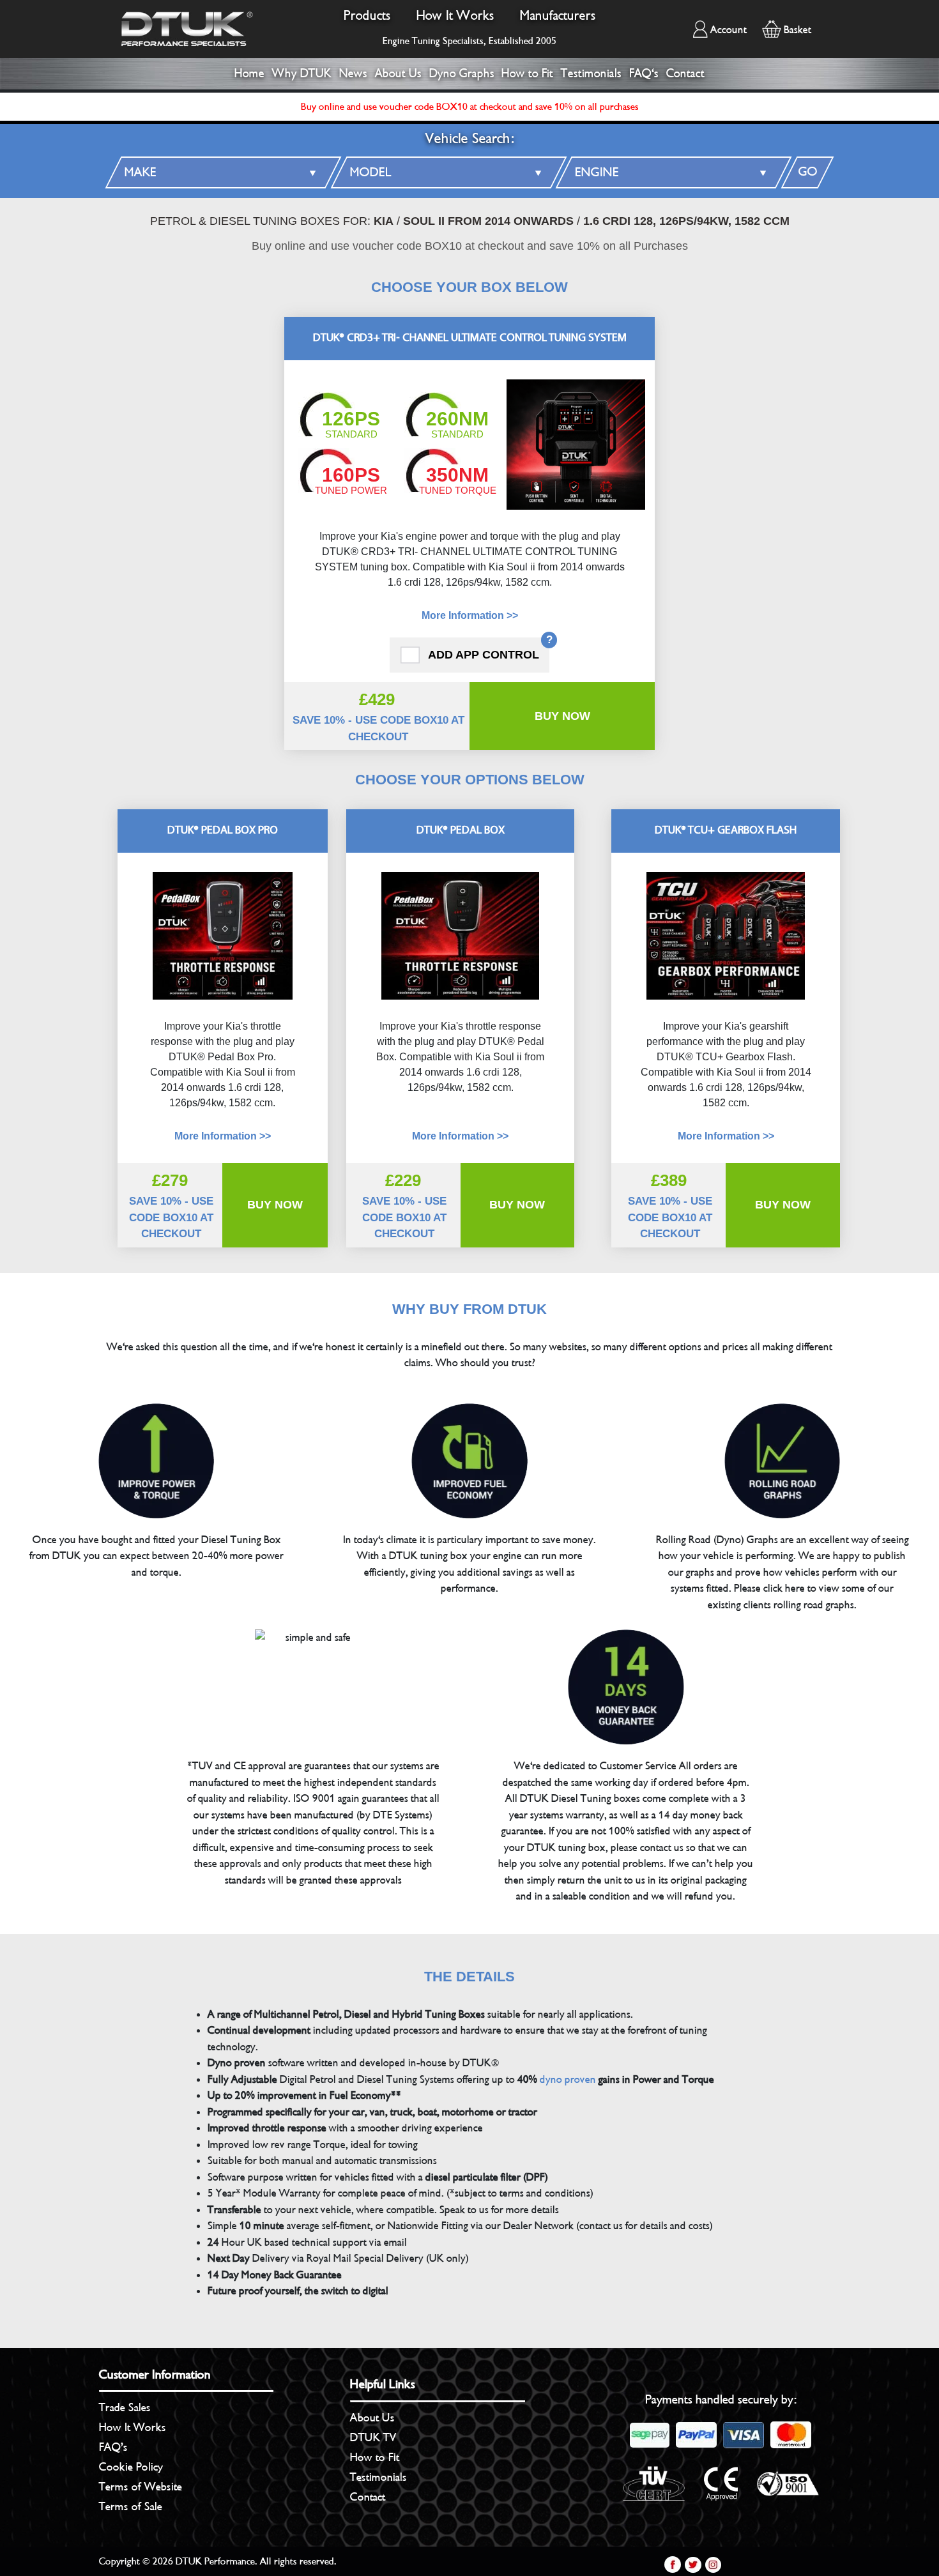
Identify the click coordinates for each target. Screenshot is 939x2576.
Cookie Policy (131, 2467)
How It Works (455, 16)
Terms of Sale (131, 2506)
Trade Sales (125, 2407)
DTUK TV (373, 2437)
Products (367, 16)
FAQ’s (113, 2447)
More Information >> (470, 615)
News (353, 73)
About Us (398, 73)
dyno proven (568, 2079)
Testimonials (591, 73)
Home (249, 73)
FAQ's (644, 73)
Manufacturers (558, 16)
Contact (685, 73)
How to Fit (527, 73)
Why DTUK (302, 73)
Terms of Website (141, 2487)
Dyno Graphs (462, 73)
